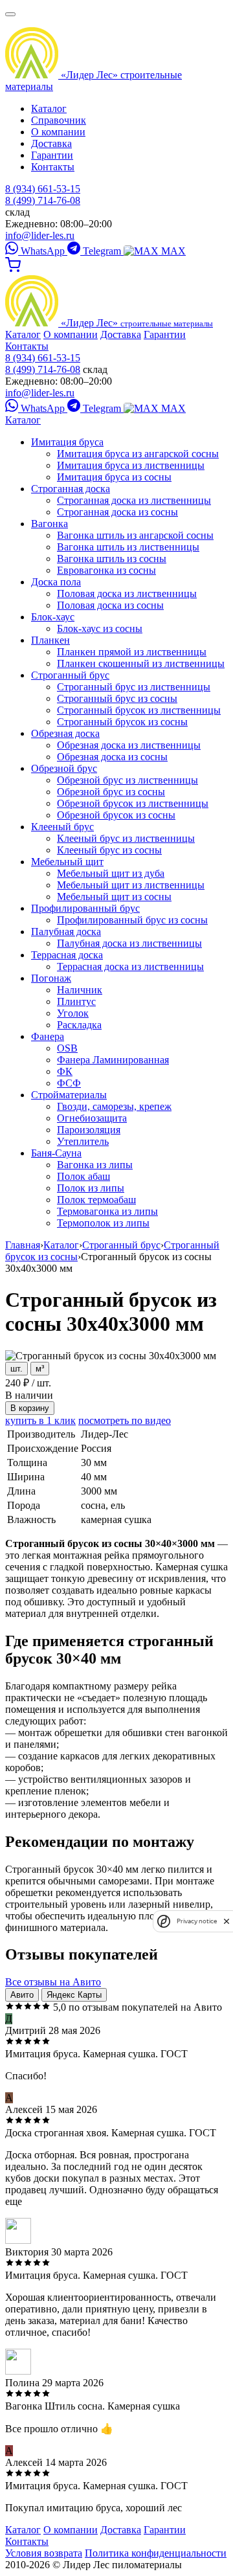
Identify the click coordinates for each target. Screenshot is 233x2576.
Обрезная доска (65, 733)
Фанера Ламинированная (113, 1060)
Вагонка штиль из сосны (112, 559)
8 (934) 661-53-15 (43, 189)
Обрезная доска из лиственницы (129, 745)
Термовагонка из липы (107, 1211)
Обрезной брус (64, 768)
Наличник (80, 990)
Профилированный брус (85, 908)
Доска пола (56, 582)
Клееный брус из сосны (109, 850)
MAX (172, 251)
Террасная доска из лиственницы (130, 966)
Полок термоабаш (96, 1200)
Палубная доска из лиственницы (129, 943)
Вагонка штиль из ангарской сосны (135, 535)
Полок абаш (83, 1176)
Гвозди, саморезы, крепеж (114, 1106)
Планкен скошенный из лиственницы (141, 663)
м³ (40, 1369)
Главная (23, 1245)
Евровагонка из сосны (106, 570)
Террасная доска (67, 955)
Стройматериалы (69, 1095)
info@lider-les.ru (40, 235)
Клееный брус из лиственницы (126, 838)
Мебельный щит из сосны (114, 897)
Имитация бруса (67, 442)
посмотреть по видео (125, 1420)
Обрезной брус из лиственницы (128, 780)
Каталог (49, 108)
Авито (22, 1995)
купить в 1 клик (40, 1420)
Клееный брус (62, 827)
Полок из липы (91, 1188)
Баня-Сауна (56, 1153)
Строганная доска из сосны (117, 512)
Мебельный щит (67, 862)
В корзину (30, 1408)
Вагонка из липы (95, 1165)
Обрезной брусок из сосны (116, 815)
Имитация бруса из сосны (114, 477)
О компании (58, 132)
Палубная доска (66, 932)
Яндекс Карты (74, 1995)
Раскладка (79, 1025)
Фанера (48, 1036)
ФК (65, 1071)
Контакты (53, 167)
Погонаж (51, 978)
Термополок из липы (103, 1223)
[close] (227, 1921)
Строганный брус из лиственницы (134, 687)
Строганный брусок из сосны (122, 722)
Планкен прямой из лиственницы (132, 652)
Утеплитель (83, 1141)
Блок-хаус (53, 617)
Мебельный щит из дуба (111, 873)
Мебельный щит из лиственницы (131, 885)
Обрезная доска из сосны (112, 757)
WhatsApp (43, 251)
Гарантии (52, 155)
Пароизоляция (89, 1130)
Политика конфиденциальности (156, 2553)
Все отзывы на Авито (53, 1982)
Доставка (51, 143)
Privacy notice (197, 1921)
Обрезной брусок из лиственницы (133, 803)
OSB (67, 1048)
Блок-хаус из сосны (100, 628)
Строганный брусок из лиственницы (139, 710)
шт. (17, 1369)
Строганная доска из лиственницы (134, 500)
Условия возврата (44, 2553)
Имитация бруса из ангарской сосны (138, 454)
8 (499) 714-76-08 (43, 200)
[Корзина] (13, 269)
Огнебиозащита (92, 1118)
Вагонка (50, 524)
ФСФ (69, 1083)
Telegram (102, 251)
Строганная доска (71, 489)
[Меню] (10, 14)
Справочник (59, 120)
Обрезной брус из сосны (111, 792)
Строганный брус (70, 675)
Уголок (73, 1013)
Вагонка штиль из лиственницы (128, 547)
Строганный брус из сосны (117, 698)
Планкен (50, 640)
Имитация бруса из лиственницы (131, 465)
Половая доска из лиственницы (127, 593)
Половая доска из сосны (110, 605)
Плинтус (76, 1001)
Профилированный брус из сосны (132, 920)
